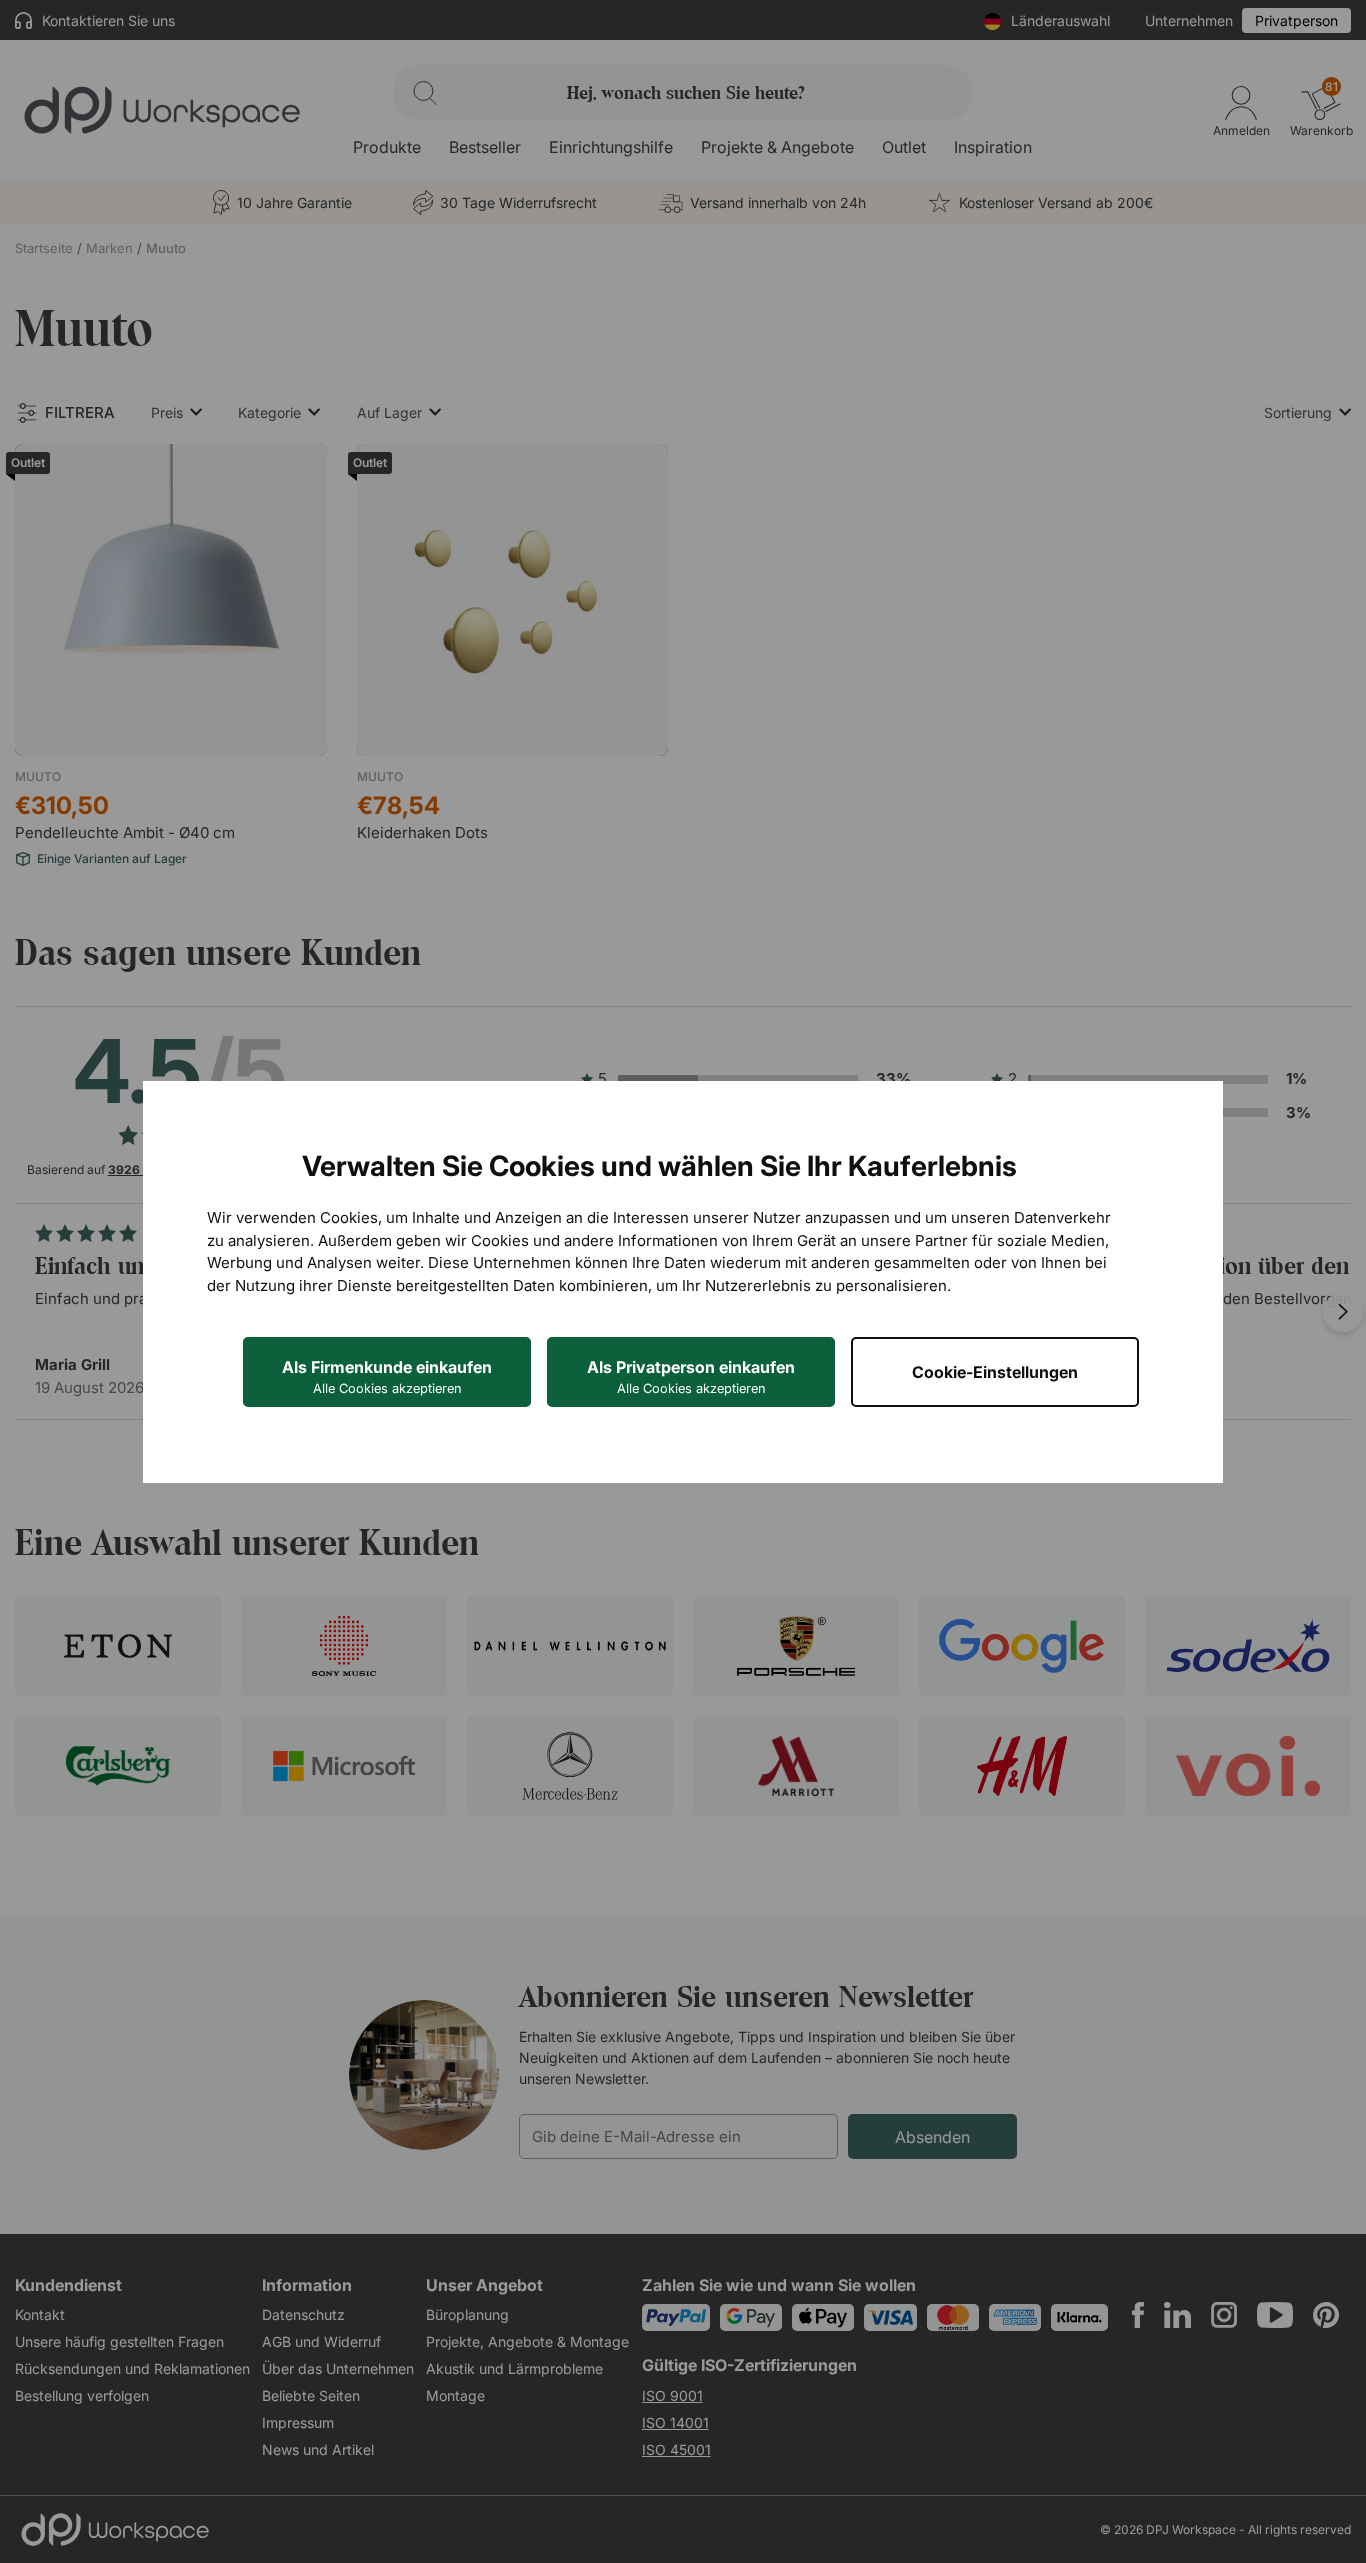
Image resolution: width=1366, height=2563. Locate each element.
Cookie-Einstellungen (995, 1372)
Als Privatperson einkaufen (691, 1376)
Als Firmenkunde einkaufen (387, 1376)
